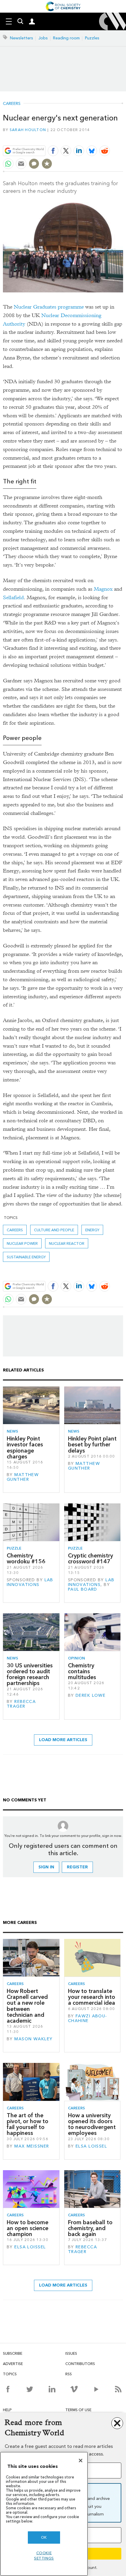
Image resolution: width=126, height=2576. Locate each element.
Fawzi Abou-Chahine (88, 2018)
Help (7, 2410)
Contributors (80, 2364)
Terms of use (78, 2410)
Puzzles (92, 38)
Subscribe (13, 2353)
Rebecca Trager (21, 1704)
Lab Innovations (30, 1582)
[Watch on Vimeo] (74, 2389)
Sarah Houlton (28, 130)
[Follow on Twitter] (30, 2389)
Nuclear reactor (67, 1243)
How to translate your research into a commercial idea (92, 1997)
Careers (12, 104)
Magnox (103, 589)
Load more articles (63, 1740)
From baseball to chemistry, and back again (90, 2228)
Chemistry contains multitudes (82, 1671)
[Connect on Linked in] (52, 2389)
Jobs (43, 38)
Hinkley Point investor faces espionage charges (25, 1448)
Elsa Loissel (91, 2146)
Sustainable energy (26, 1257)
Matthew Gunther (23, 1477)
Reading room (66, 38)
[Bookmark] (47, 164)
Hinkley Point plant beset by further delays (92, 1445)
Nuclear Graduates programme (49, 307)
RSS (69, 2374)
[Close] (81, 2461)
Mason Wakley (33, 2039)
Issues (71, 2353)
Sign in (46, 1867)
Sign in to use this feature (95, 137)
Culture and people (54, 1230)
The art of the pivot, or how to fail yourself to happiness (28, 2124)
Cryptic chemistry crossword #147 (91, 1559)
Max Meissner (32, 2146)
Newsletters (22, 38)
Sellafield (13, 598)
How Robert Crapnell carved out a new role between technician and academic (27, 2006)
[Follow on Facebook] (8, 2389)
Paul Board (83, 1589)
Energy (92, 1230)
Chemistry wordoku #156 (26, 1559)
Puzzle (14, 1548)
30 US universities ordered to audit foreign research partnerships (30, 1674)
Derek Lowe (91, 1695)
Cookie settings (44, 2556)
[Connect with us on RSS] (118, 2389)
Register (77, 1867)
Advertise (13, 2364)
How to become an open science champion (28, 2228)
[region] (44, 2514)
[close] (122, 137)
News (12, 1431)
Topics (10, 2374)
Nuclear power (22, 1243)
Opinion (76, 1658)
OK (44, 2537)
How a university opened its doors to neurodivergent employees (92, 2124)
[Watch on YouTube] (96, 2389)
